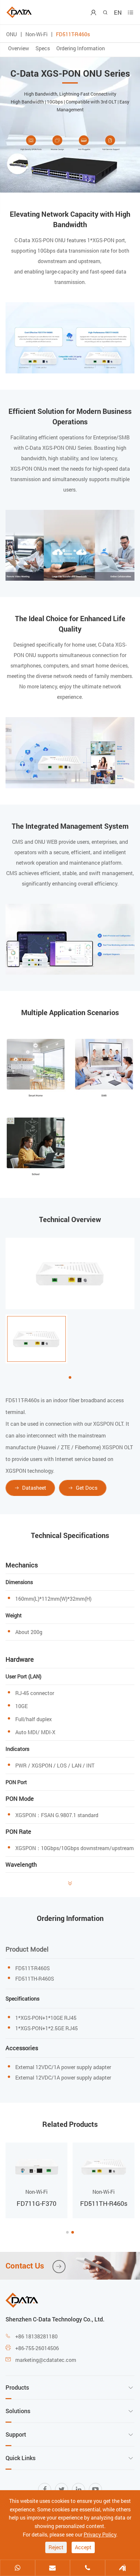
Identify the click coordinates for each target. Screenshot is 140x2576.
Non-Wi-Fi (36, 34)
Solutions (18, 2411)
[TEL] (88, 2568)
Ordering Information (81, 48)
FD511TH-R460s (104, 2203)
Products (17, 2387)
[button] (67, 2232)
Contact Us (34, 2266)
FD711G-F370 (36, 2203)
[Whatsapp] (18, 2568)
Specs (43, 48)
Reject (56, 2547)
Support (16, 2434)
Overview (19, 48)
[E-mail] (53, 2568)
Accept (83, 2547)
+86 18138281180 (36, 2336)
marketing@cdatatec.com (46, 2360)
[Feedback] (123, 2568)
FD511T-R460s (73, 34)
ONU (12, 34)
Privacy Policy (100, 2534)
